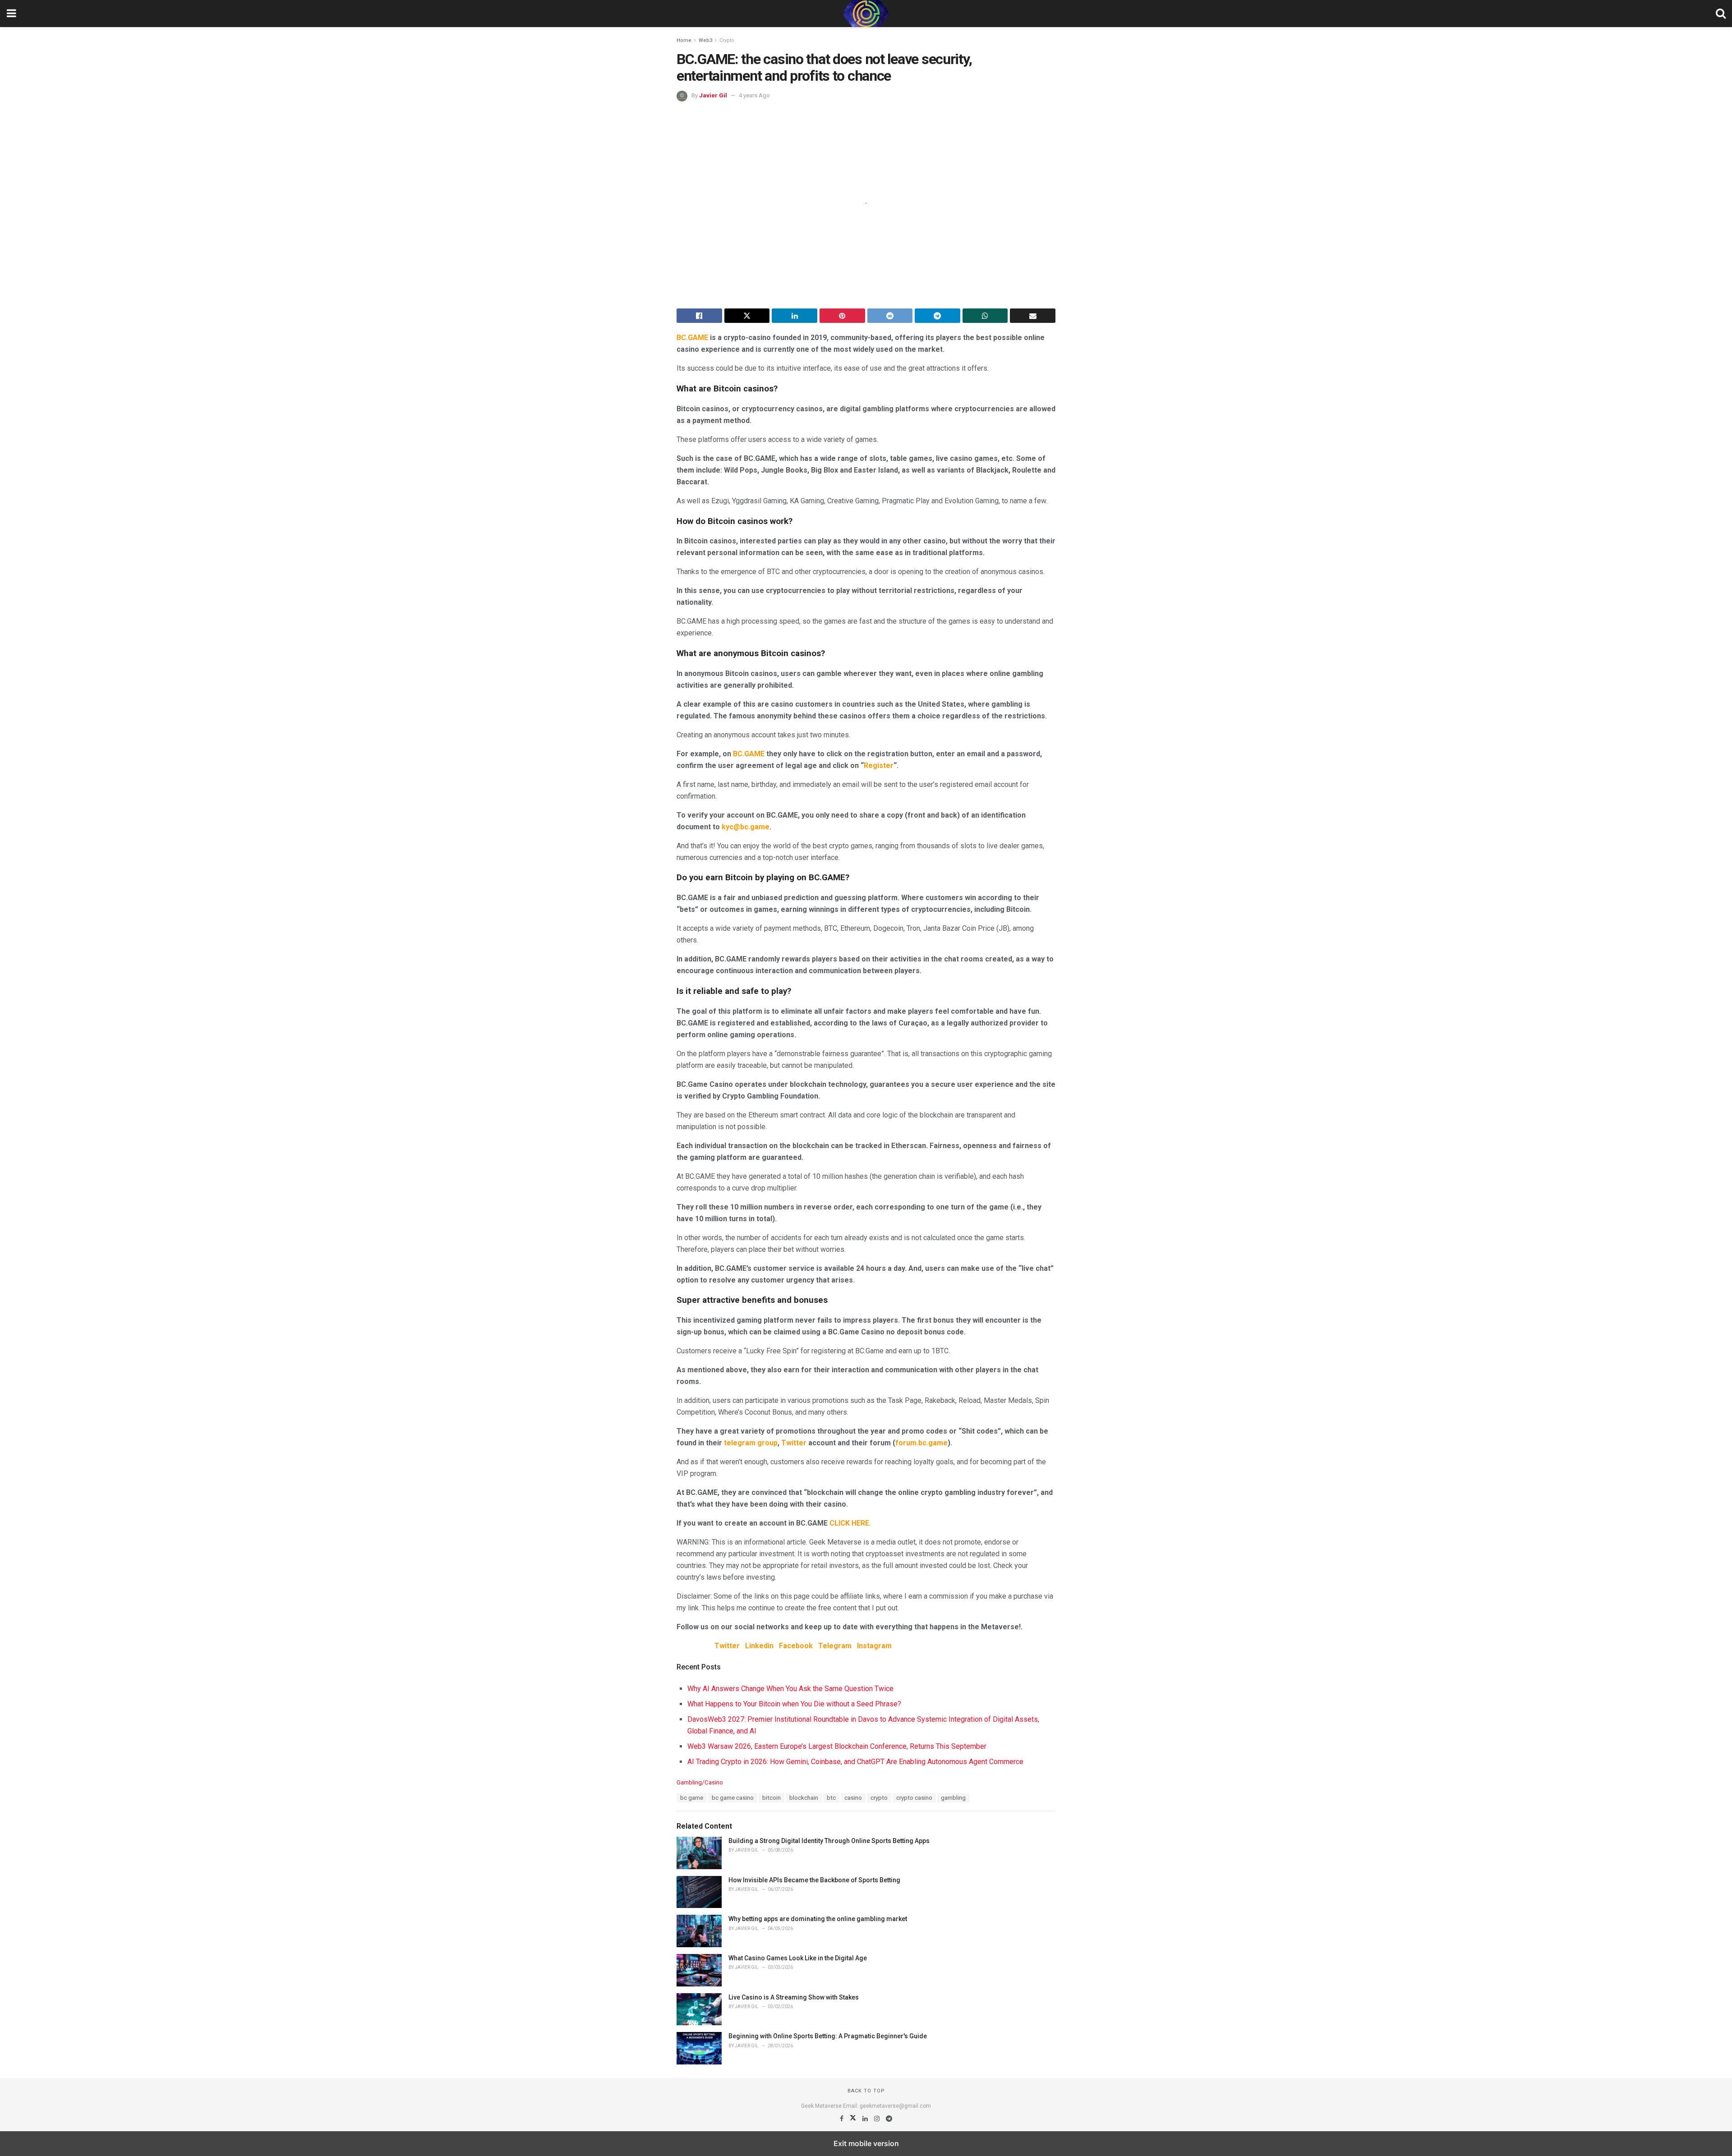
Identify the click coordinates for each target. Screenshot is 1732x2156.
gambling (953, 1798)
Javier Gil (713, 95)
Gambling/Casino (700, 1782)
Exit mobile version (866, 2143)
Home (684, 40)
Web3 (705, 40)
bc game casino (733, 1798)
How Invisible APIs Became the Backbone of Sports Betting (814, 1880)
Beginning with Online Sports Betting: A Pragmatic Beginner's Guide (828, 2036)
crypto (879, 1798)
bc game (692, 1798)
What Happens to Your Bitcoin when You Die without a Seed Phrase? (794, 1704)
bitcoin (772, 1798)
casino (853, 1798)
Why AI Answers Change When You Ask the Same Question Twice (790, 1689)
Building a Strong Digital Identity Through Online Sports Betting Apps (829, 1841)
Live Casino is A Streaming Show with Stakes (794, 1997)
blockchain (804, 1798)
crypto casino (914, 1798)
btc (831, 1798)
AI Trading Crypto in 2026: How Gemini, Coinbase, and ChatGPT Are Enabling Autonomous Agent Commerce (855, 1762)
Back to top (866, 2091)
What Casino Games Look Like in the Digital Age (798, 1958)
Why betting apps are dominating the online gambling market (818, 1919)
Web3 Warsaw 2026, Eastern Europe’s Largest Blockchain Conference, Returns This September (837, 1746)
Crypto (727, 40)
